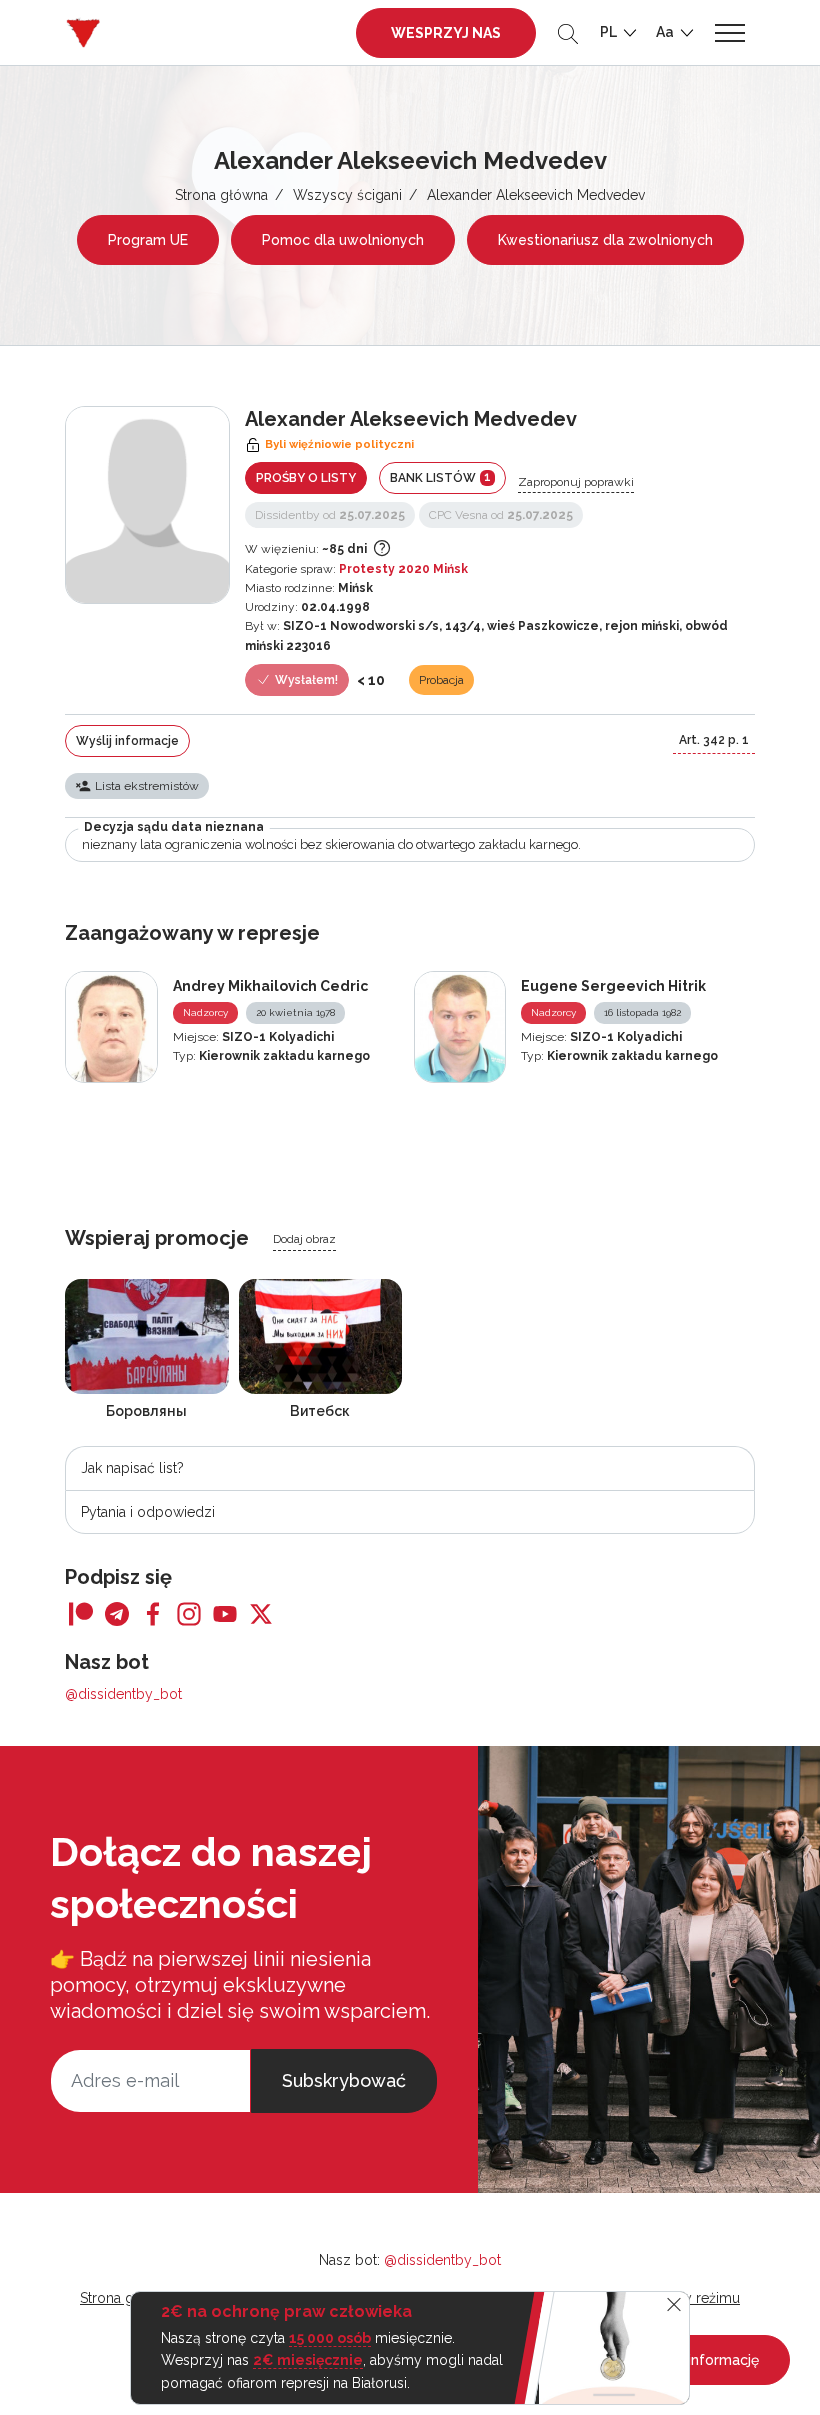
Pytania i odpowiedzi (148, 1512)
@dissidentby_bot (123, 1694)
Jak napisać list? (132, 1468)
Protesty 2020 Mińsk (403, 569)
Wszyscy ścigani (347, 195)
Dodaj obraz (304, 1239)
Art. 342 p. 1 (714, 740)
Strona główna (221, 195)
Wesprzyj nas (446, 33)
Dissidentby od (330, 515)
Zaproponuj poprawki (576, 482)
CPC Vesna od (501, 515)
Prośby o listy (306, 478)
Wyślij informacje (127, 741)
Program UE (148, 240)
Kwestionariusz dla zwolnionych (605, 240)
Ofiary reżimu (697, 2298)
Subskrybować (344, 2080)
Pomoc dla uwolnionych (343, 240)
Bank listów (440, 477)
